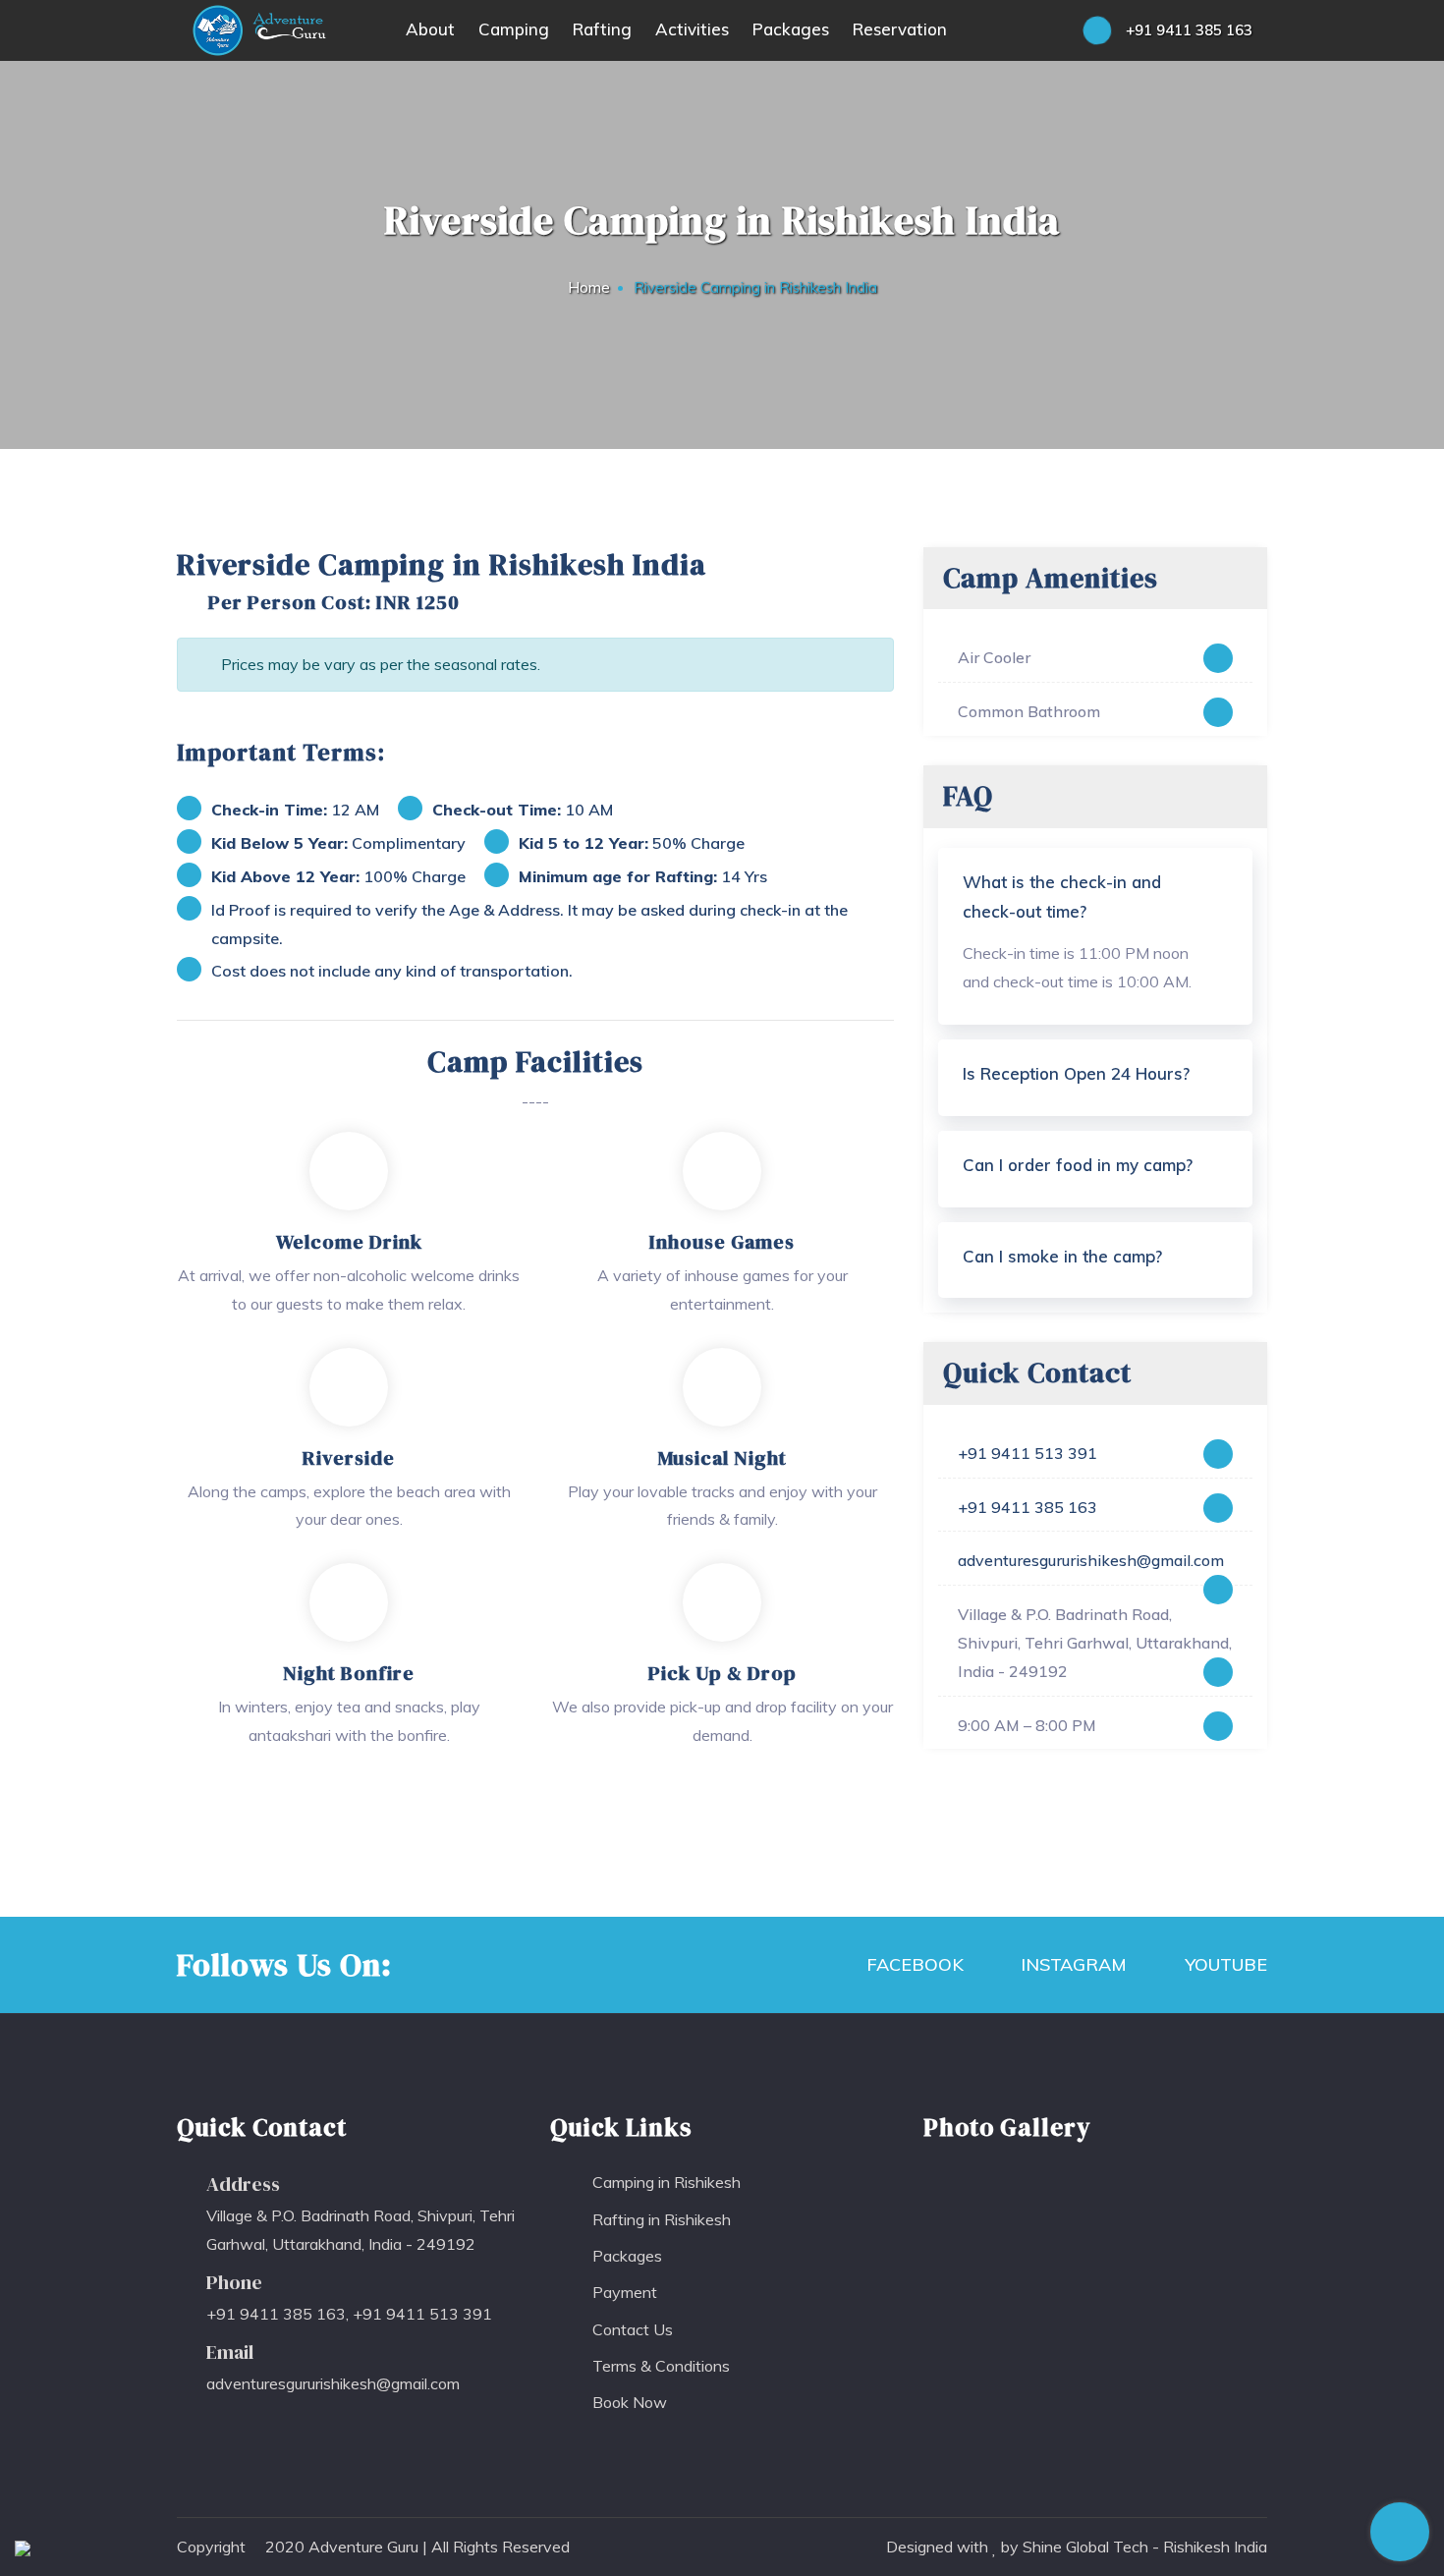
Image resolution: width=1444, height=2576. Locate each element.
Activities (692, 29)
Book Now (630, 2402)
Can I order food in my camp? (1078, 1165)
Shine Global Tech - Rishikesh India (1145, 2547)
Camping (514, 29)
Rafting (602, 29)
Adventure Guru (363, 2547)
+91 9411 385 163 (1187, 30)
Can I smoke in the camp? (1062, 1256)
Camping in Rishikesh (666, 2182)
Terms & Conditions (661, 2366)
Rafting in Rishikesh (662, 2219)
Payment (625, 2292)
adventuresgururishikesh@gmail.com (1091, 1560)
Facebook (913, 1964)
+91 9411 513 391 (1027, 1453)
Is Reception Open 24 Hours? (1076, 1073)
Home (589, 287)
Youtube (1223, 1964)
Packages (791, 29)
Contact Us (633, 2329)
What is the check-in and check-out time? (1062, 897)
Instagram (1071, 1964)
